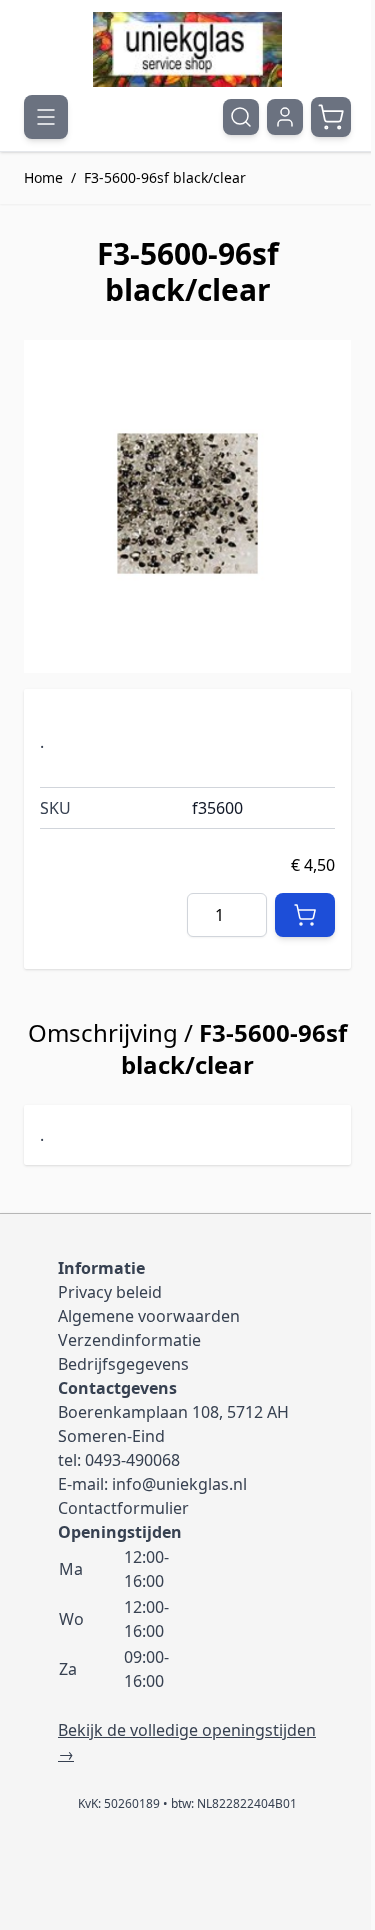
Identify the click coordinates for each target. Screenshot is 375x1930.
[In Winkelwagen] (305, 915)
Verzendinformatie (129, 1340)
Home (43, 177)
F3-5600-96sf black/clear (165, 177)
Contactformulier (123, 1508)
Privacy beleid (110, 1292)
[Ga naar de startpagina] (187, 49)
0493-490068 (132, 1460)
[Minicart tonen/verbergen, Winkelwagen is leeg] (331, 117)
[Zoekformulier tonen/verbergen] (241, 117)
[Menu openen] (46, 117)
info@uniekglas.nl (179, 1484)
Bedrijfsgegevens (123, 1364)
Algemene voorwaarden (149, 1316)
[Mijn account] (285, 117)
